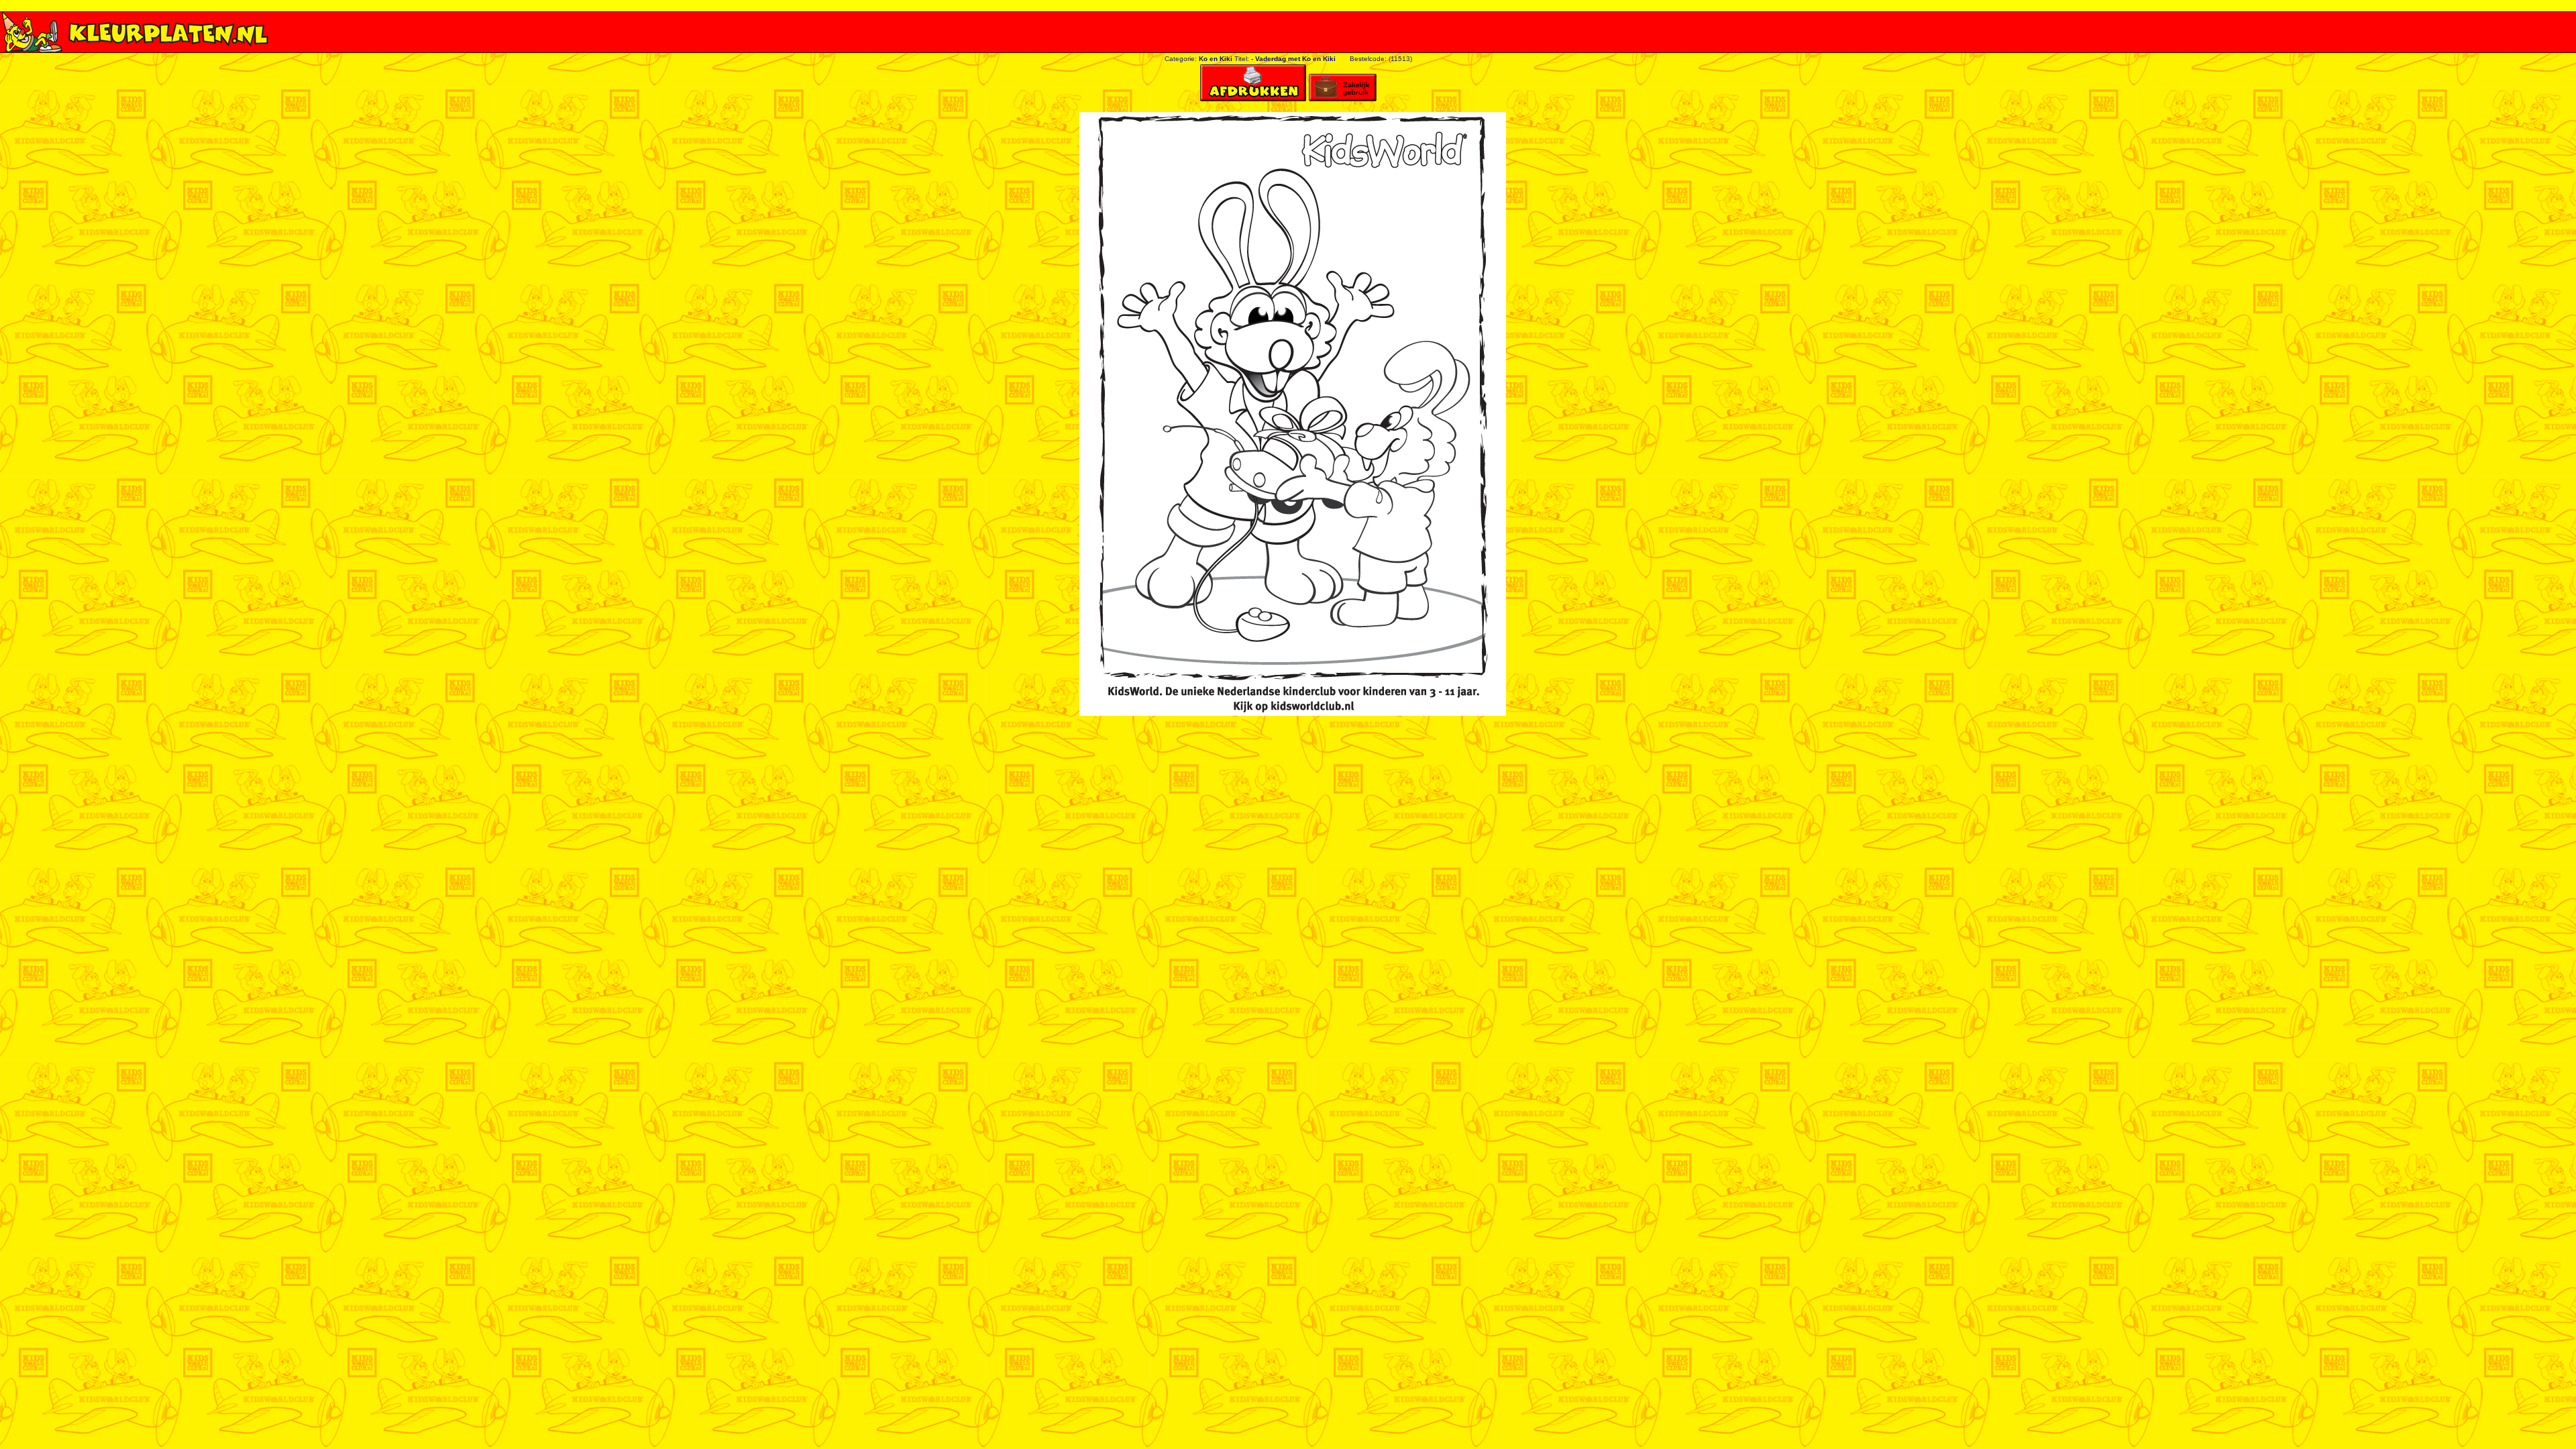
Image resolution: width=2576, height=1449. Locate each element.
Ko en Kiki (1216, 59)
